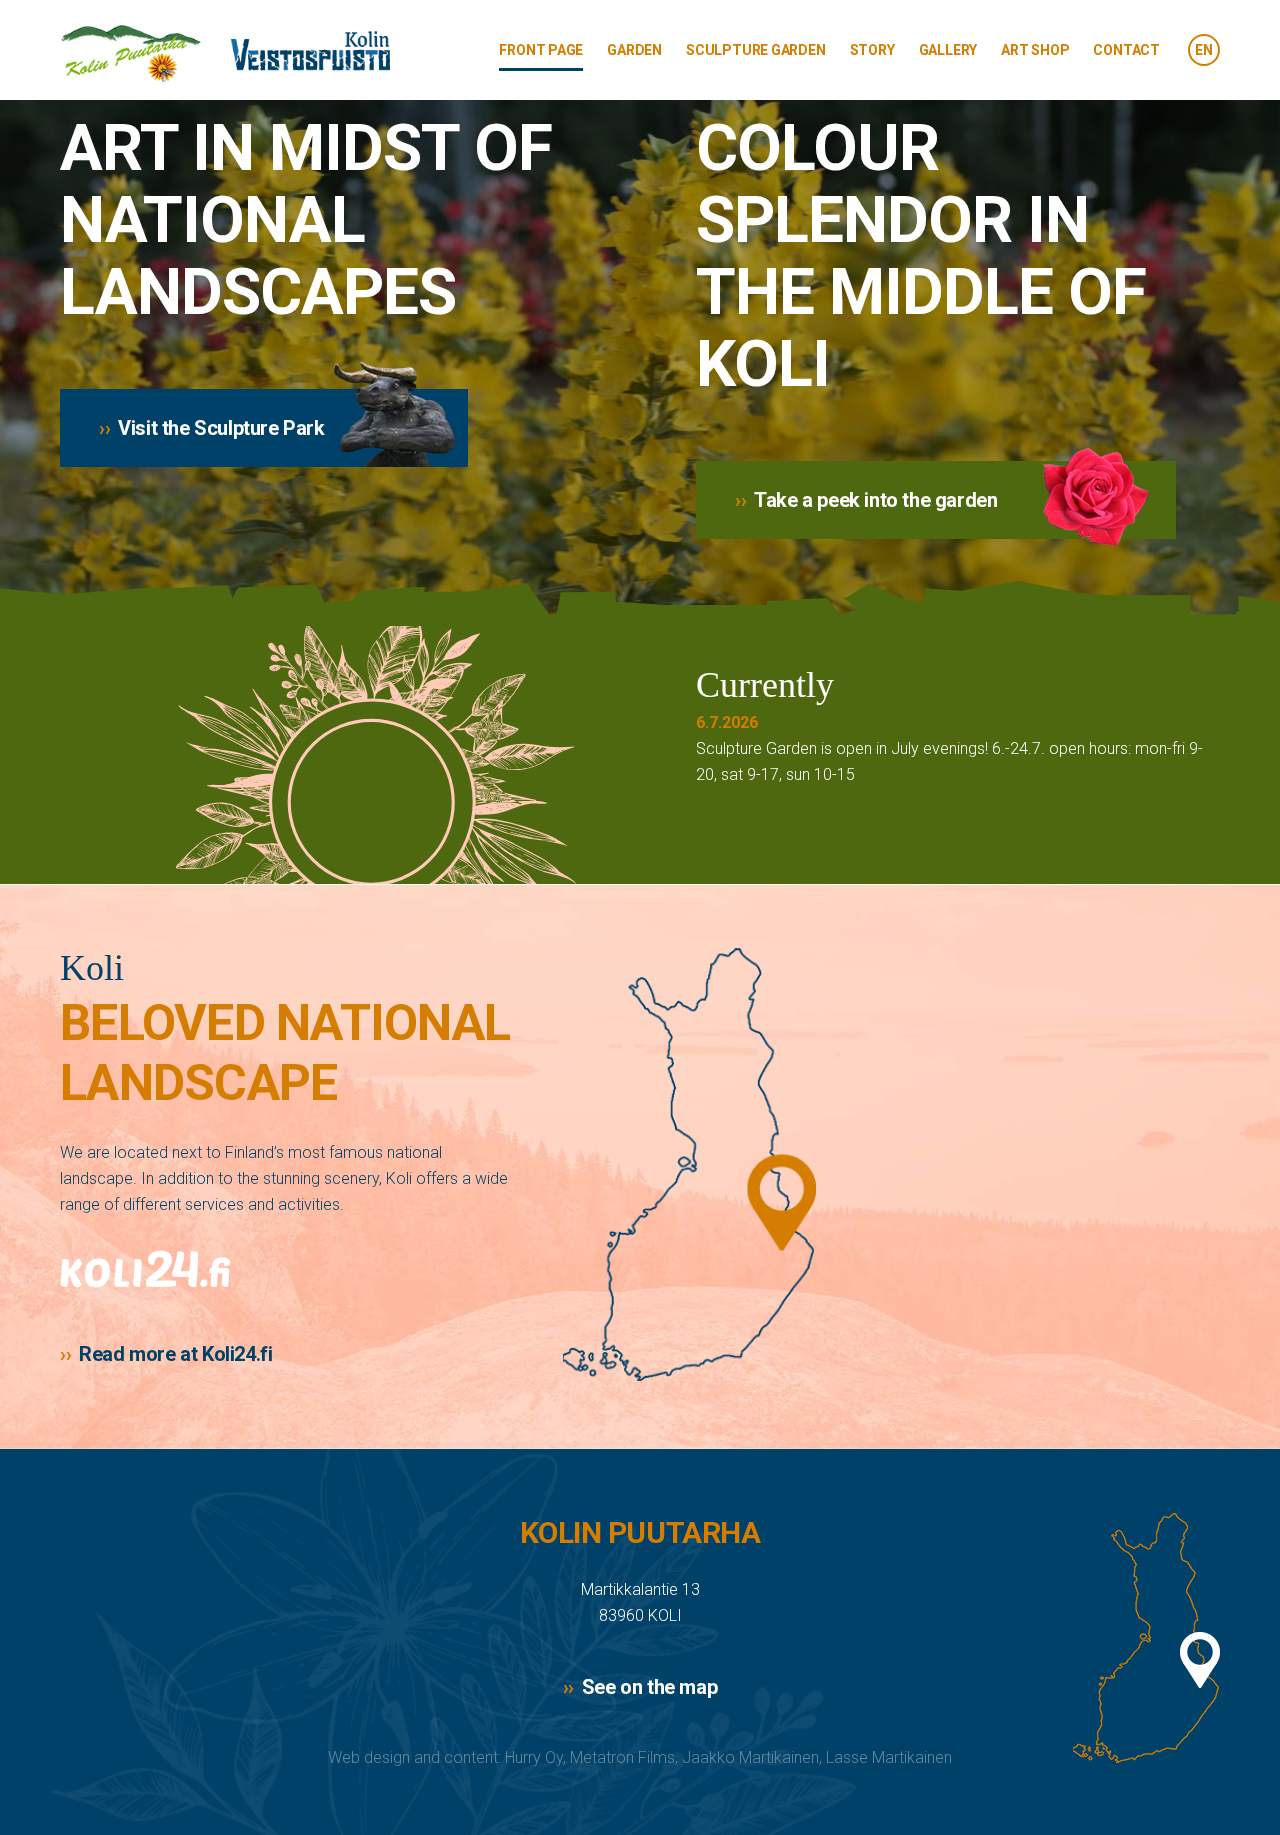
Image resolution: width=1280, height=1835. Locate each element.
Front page (541, 50)
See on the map (649, 1687)
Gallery (948, 50)
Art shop (1035, 50)
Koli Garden (225, 53)
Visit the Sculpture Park (221, 428)
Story (872, 50)
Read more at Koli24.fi (175, 1354)
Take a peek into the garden (875, 500)
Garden (634, 50)
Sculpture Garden (756, 50)
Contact (1126, 50)
